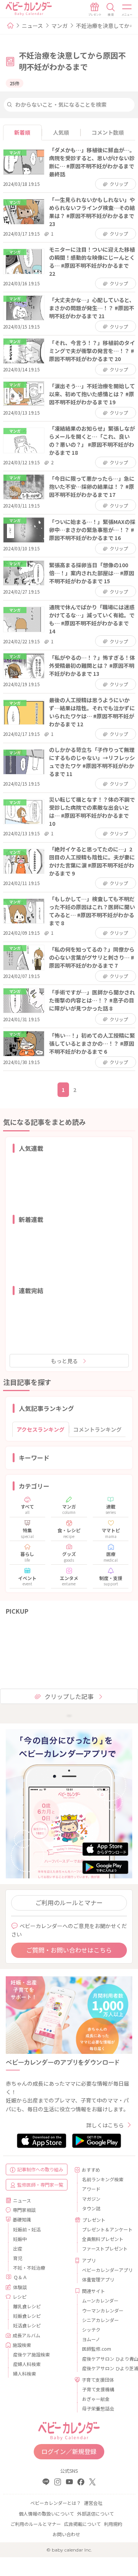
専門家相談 (24, 2210)
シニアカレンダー (100, 2320)
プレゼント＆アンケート (104, 2229)
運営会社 (93, 2503)
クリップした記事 (69, 1696)
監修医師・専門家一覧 (40, 2185)
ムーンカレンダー (100, 2300)
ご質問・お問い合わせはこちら (69, 1950)
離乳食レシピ (27, 2306)
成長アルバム (26, 2335)
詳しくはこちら (105, 2125)
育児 (18, 2258)
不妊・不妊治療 (29, 2268)
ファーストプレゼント (104, 2248)
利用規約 (113, 2524)
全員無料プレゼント (103, 2239)
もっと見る (64, 1361)
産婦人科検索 (27, 2364)
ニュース (32, 26)
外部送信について (95, 2513)
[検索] (111, 10)
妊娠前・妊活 (27, 2229)
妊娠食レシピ (27, 2316)
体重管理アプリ (98, 2279)
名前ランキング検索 (103, 2179)
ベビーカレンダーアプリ (104, 2270)
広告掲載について (82, 2524)
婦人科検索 (25, 2373)
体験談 (20, 2287)
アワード (91, 2189)
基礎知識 (22, 2219)
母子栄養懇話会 (98, 2408)
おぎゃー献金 (96, 2399)
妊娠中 (20, 2239)
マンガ (59, 26)
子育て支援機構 (98, 2389)
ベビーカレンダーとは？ (56, 2503)
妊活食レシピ (27, 2325)
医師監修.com (97, 2349)
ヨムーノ (91, 2339)
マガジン (91, 2199)
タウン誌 (91, 2208)
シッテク (91, 2329)
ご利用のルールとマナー (69, 1902)
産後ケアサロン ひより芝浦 (104, 2368)
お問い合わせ (66, 2534)
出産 (18, 2248)
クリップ (119, 184)
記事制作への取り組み (40, 2169)
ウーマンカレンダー (103, 2310)
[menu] (127, 10)
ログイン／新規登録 (69, 2451)
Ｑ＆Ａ (20, 2277)
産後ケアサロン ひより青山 (104, 2359)
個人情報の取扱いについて (46, 2513)
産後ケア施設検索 (31, 2354)
